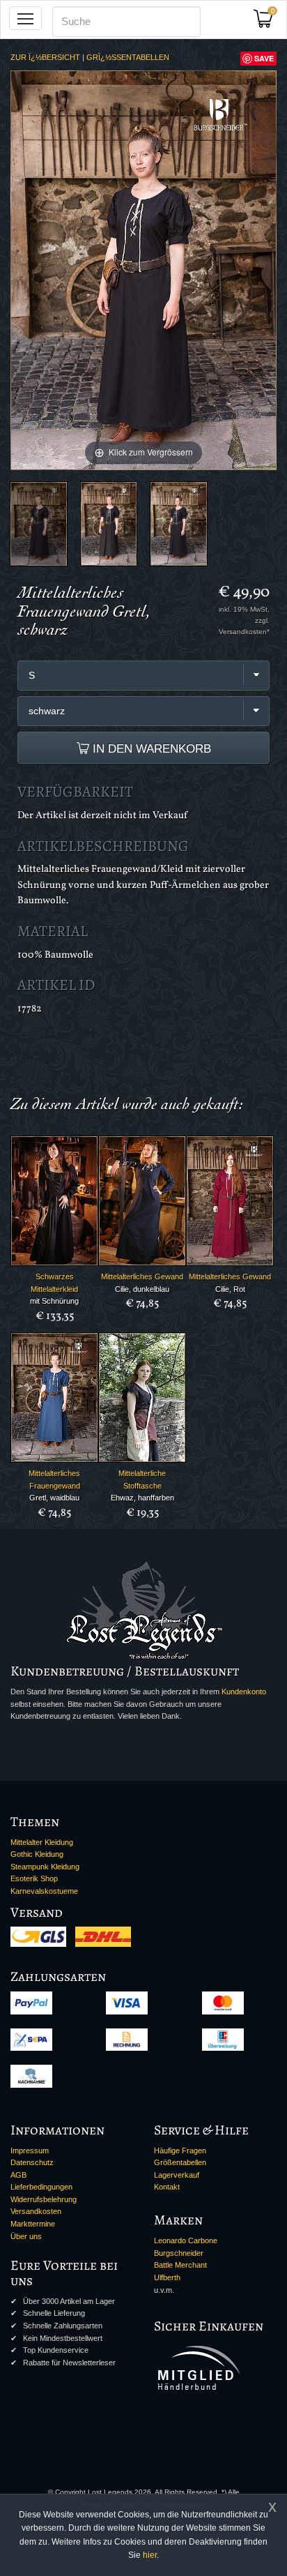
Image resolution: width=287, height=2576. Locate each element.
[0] (268, 23)
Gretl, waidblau (54, 1498)
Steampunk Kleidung (45, 1867)
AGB (18, 2175)
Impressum (30, 2151)
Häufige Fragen (180, 2151)
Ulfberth (167, 2277)
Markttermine (33, 2224)
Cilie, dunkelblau (142, 1289)
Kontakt (167, 2187)
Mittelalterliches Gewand (142, 1276)
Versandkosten (36, 2211)
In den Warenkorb (150, 748)
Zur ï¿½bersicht (45, 57)
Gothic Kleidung (37, 1854)
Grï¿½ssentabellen (128, 57)
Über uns (26, 2236)
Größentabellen (180, 2162)
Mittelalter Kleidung (42, 1842)
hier (150, 2555)
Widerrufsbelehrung (44, 2199)
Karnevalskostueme (44, 1891)
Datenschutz (32, 2162)
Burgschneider (179, 2253)
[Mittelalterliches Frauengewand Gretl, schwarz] (39, 524)
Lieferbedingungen (41, 2187)
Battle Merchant (180, 2265)
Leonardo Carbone (186, 2240)
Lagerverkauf (177, 2175)
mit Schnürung (54, 1301)
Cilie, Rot (230, 1289)
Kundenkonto (244, 1692)
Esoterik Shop (34, 1878)
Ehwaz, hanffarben (142, 1498)
